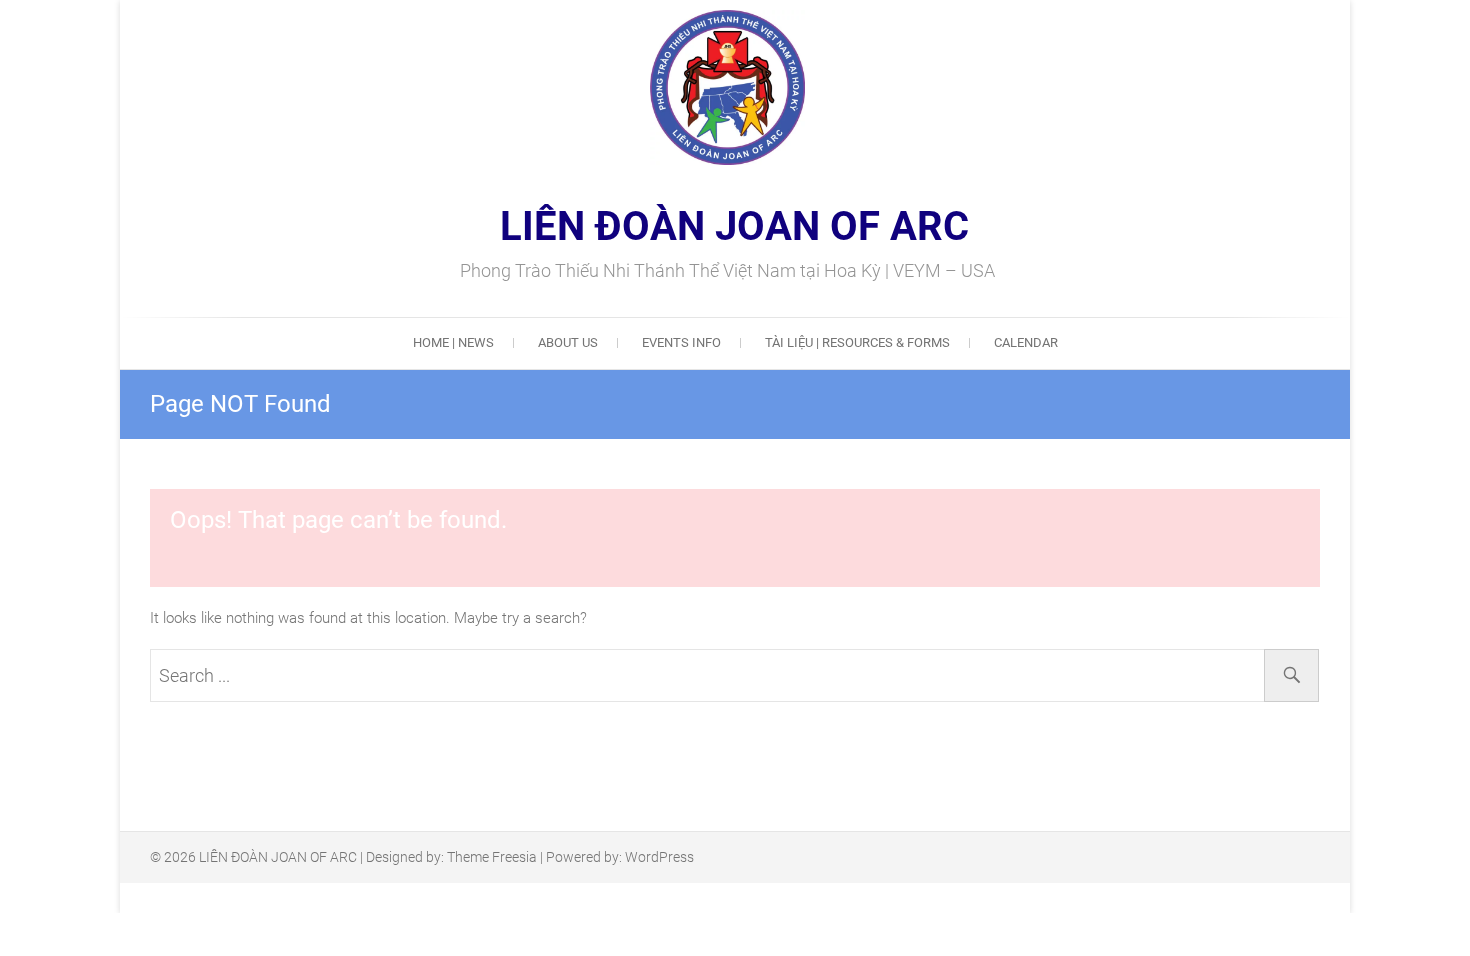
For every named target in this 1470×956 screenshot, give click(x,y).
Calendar (1026, 342)
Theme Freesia (492, 857)
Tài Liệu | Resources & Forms (857, 342)
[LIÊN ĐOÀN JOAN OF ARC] (666, 87)
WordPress (659, 857)
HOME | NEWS (453, 342)
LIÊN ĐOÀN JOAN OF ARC (734, 227)
